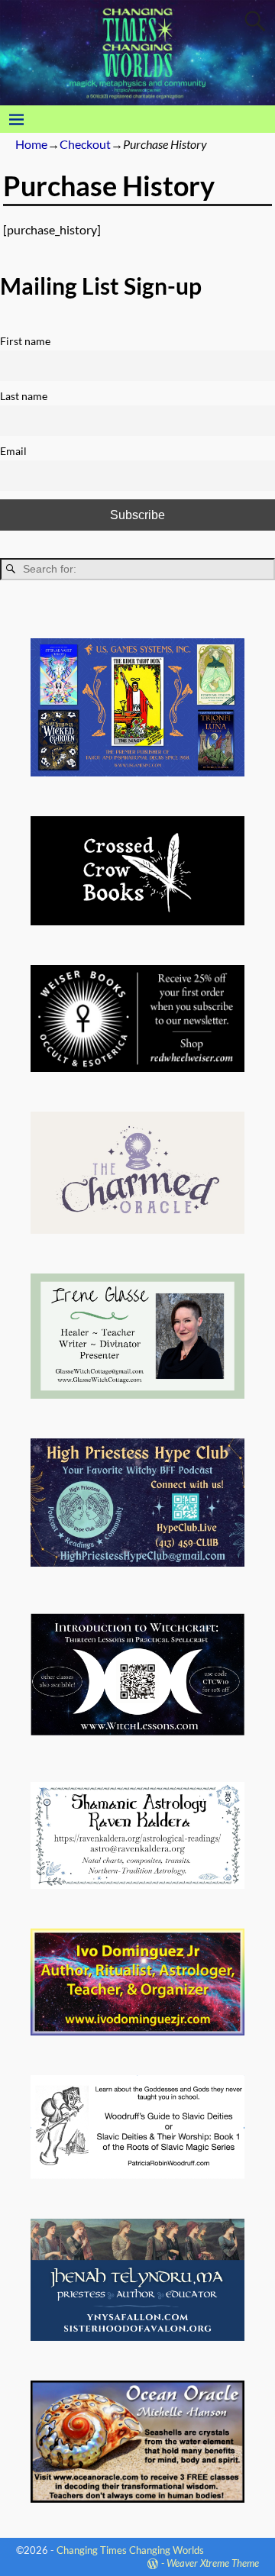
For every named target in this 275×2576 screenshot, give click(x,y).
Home (31, 144)
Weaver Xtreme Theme (213, 2563)
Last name (24, 396)
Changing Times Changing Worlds (130, 2550)
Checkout (85, 144)
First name (25, 341)
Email (13, 451)
